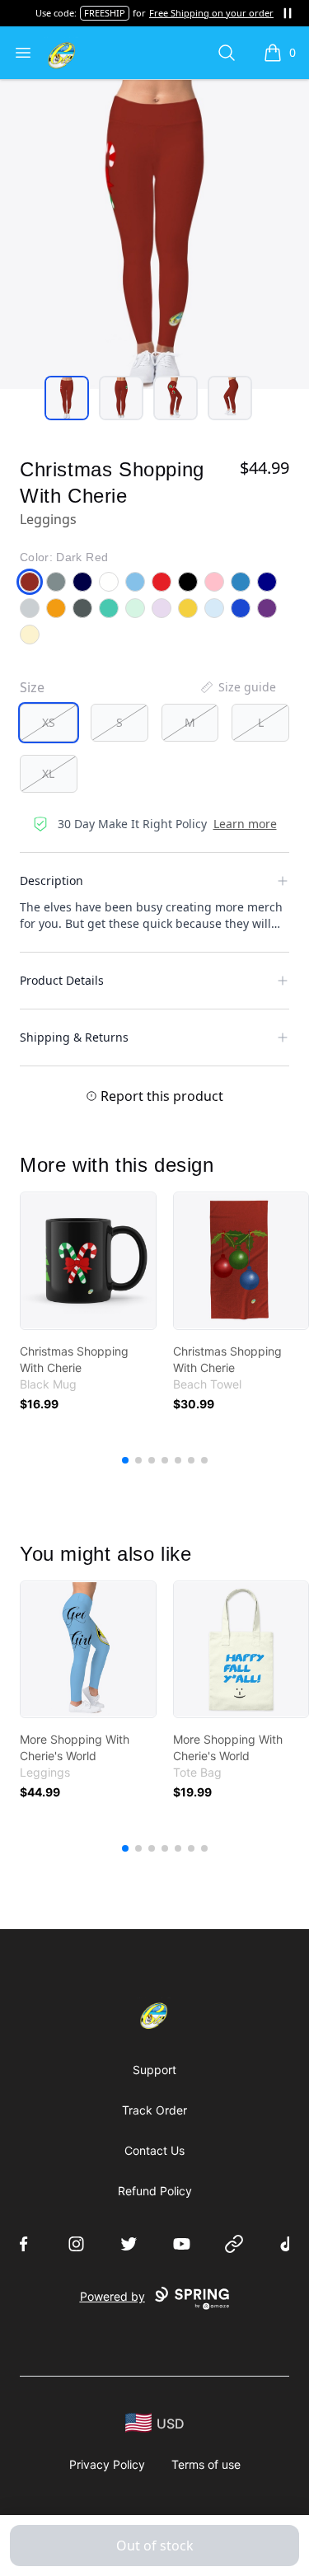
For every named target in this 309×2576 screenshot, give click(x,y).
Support (154, 2070)
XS (49, 722)
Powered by (112, 2296)
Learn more (245, 824)
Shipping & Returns (74, 1037)
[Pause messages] (288, 13)
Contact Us (154, 2150)
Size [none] (32, 687)
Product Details (62, 980)
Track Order (154, 2110)
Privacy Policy (107, 2464)
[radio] (49, 723)
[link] (88, 1261)
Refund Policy (155, 2191)
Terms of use (206, 2464)
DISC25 (126, 13)
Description (51, 881)
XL (48, 773)
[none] (237, 687)
